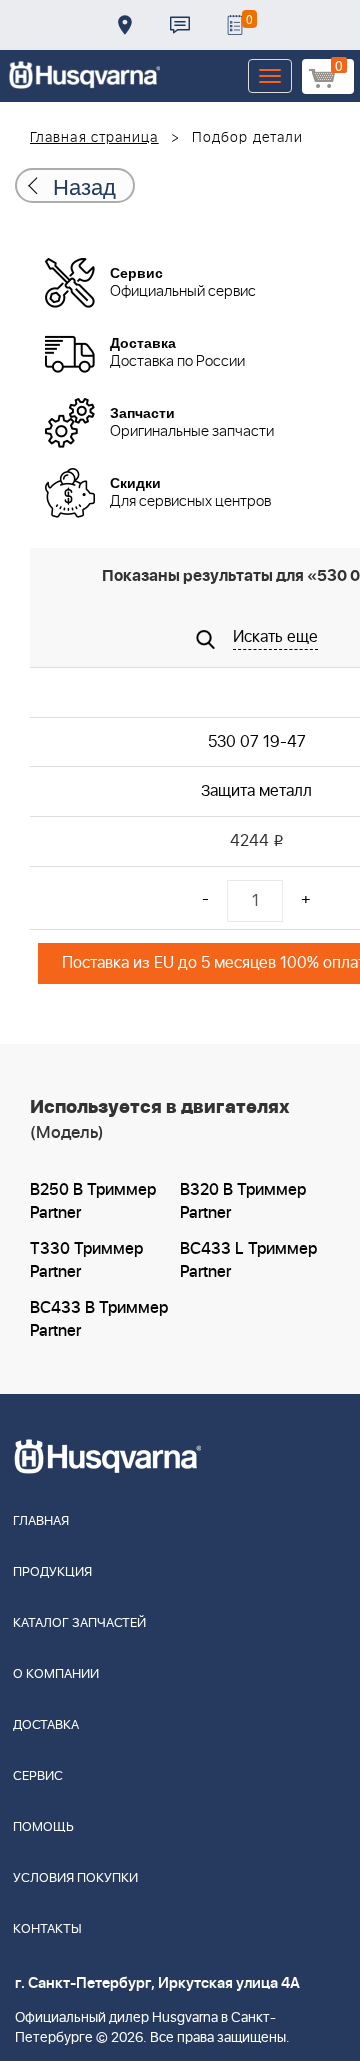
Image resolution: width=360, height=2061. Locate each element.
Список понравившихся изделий (235, 25)
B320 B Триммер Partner (243, 1201)
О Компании (56, 1674)
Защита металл (256, 791)
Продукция (52, 1572)
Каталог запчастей (79, 1623)
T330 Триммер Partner (86, 1260)
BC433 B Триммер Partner (99, 1319)
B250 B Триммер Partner (93, 1201)
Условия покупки (75, 1878)
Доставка (125, 25)
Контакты (180, 25)
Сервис (38, 1776)
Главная (41, 1521)
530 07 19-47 (257, 742)
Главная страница (94, 138)
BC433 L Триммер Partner (248, 1260)
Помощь (43, 1827)
